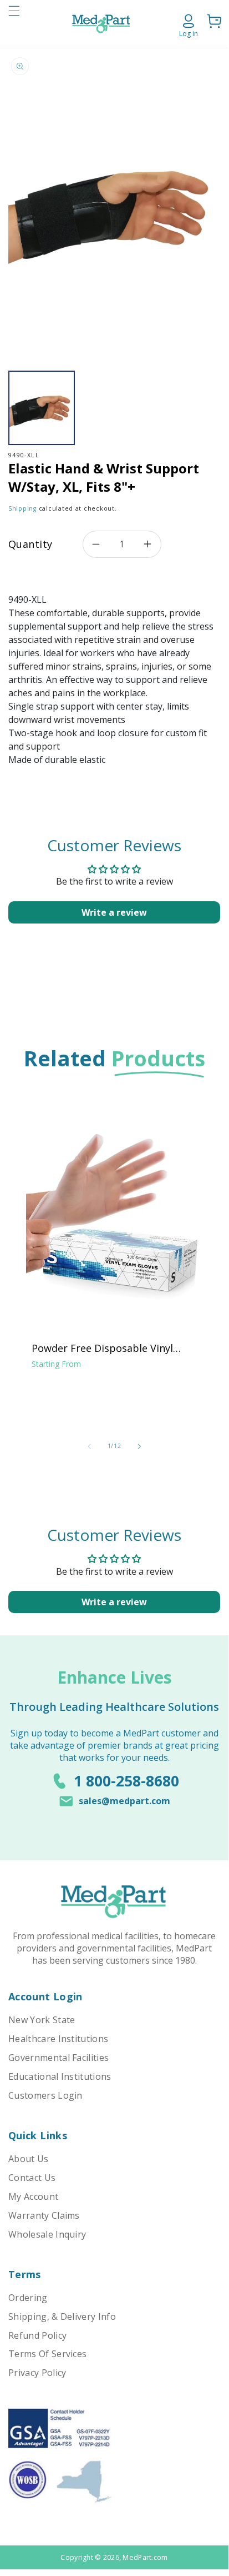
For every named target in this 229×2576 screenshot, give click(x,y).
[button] (14, 24)
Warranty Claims (44, 2215)
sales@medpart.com (124, 1801)
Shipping (22, 508)
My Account (33, 2196)
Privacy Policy (37, 2373)
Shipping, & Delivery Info (62, 2317)
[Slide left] (89, 1446)
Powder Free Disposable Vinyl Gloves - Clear (102, 1348)
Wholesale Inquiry (47, 2234)
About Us (29, 2159)
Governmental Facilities (58, 2058)
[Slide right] (139, 1446)
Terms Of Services (47, 2354)
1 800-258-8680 (126, 1781)
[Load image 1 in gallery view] (42, 408)
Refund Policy (37, 2335)
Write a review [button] (114, 912)
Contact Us (32, 2178)
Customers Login (45, 2095)
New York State (42, 2020)
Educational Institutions (60, 2076)
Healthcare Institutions (58, 2039)
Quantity (30, 544)
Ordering (28, 2298)
